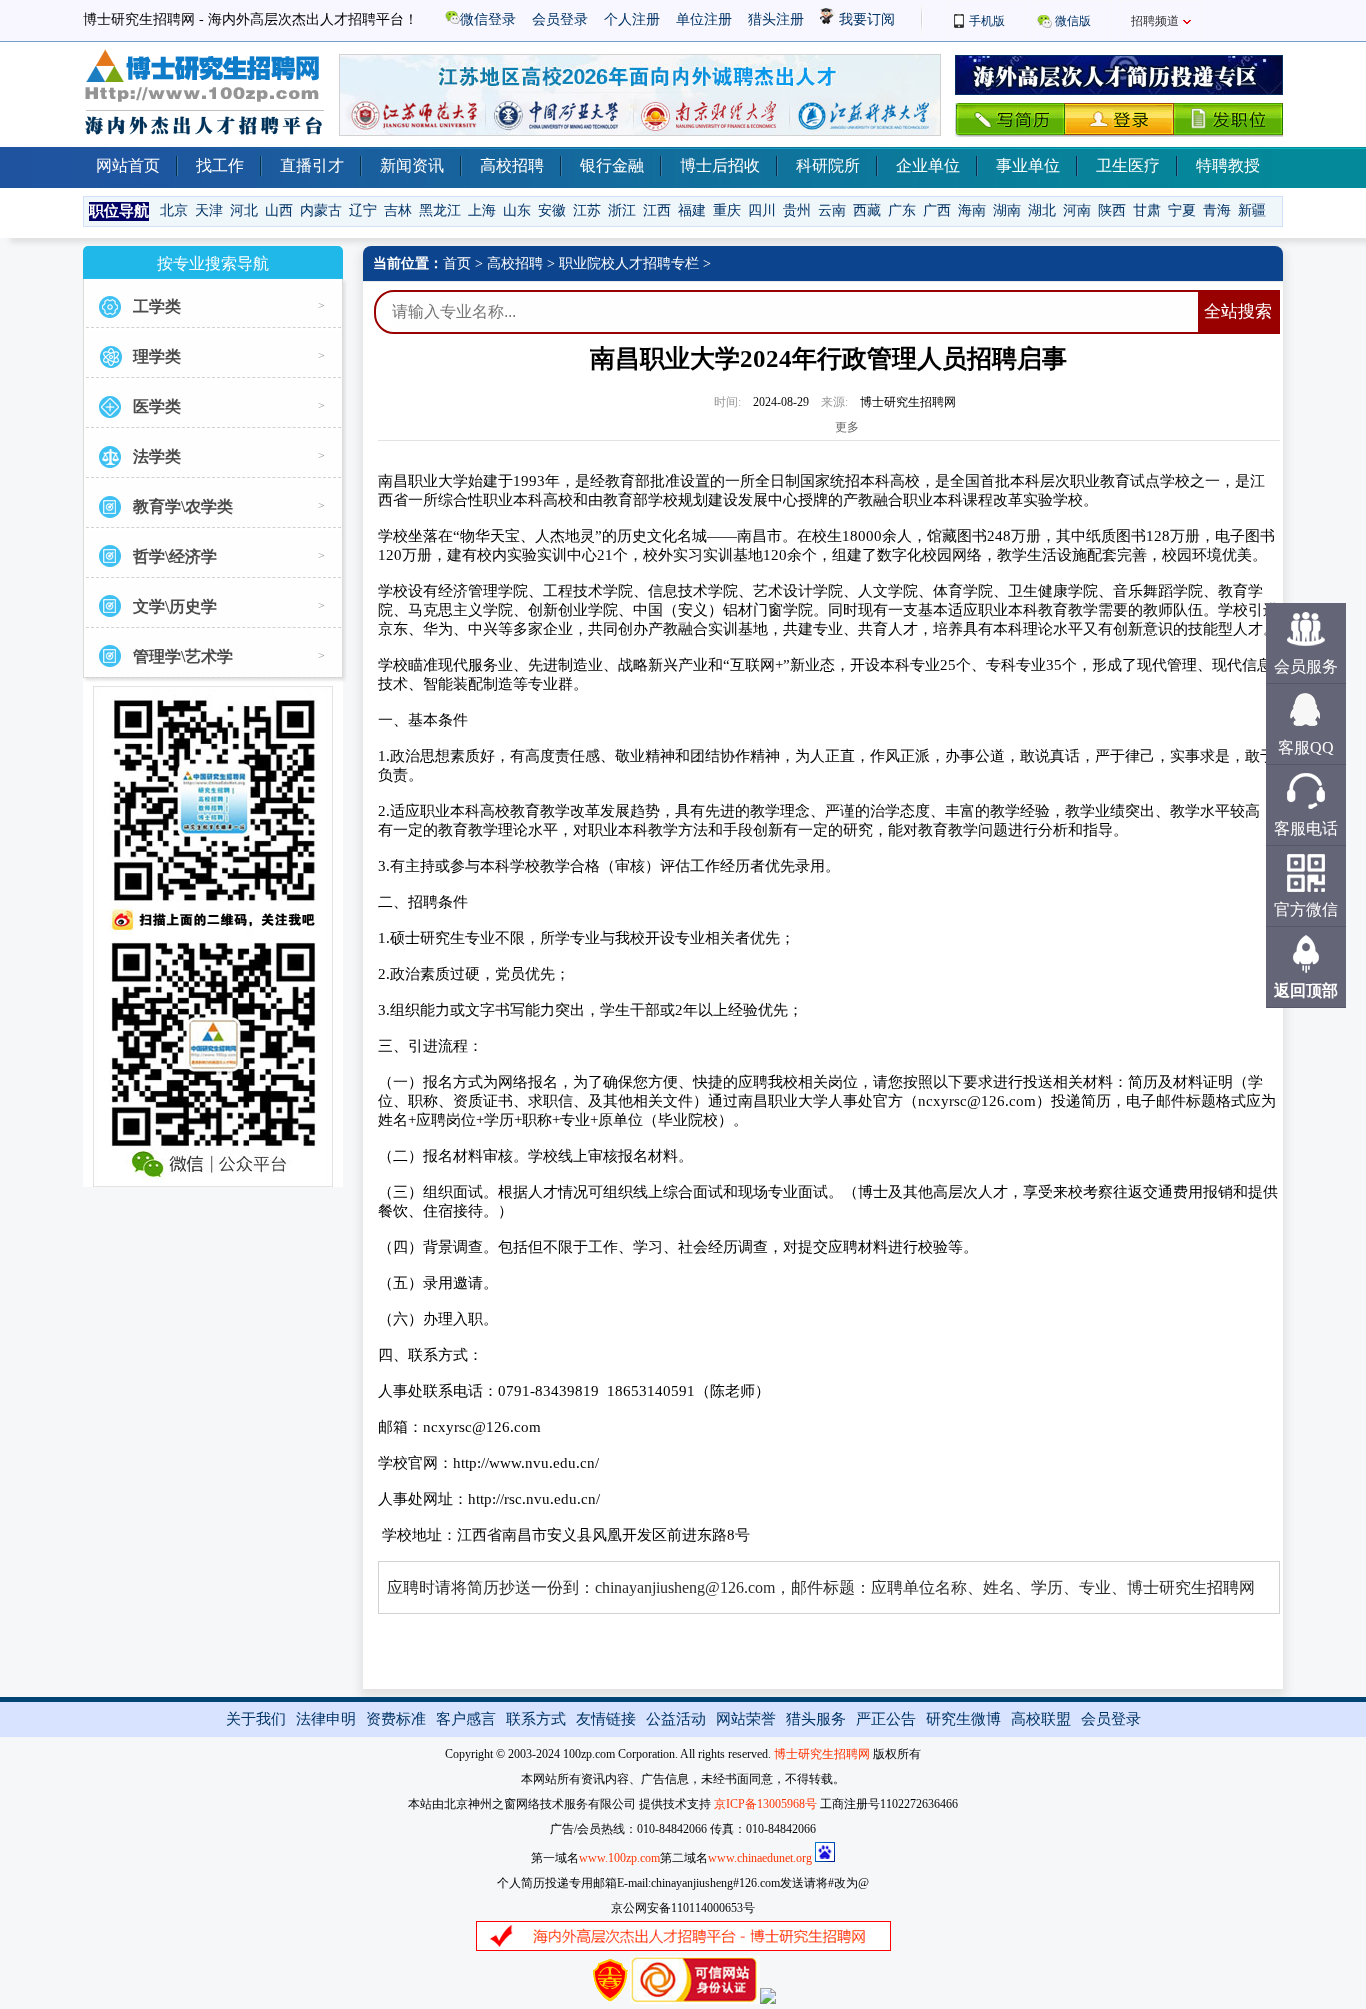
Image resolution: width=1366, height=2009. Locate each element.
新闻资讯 (412, 165)
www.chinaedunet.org (760, 1858)
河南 (1077, 210)
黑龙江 (440, 210)
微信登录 (488, 19)
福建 (692, 210)
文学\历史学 (175, 606)
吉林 (398, 210)
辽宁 (363, 210)
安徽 (552, 210)
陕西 (1112, 210)
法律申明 (326, 1719)
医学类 (157, 406)
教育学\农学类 (183, 506)
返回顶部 (1306, 990)
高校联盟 (1041, 1719)
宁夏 (1182, 210)
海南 (972, 210)
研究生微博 (963, 1719)
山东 (517, 210)
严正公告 (886, 1719)
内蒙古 (321, 210)
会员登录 (560, 19)
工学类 (157, 306)
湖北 (1042, 210)
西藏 (867, 210)
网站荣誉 (746, 1719)
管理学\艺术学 (183, 656)
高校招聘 (512, 165)
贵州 (797, 210)
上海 (482, 210)
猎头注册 (776, 19)
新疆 (1252, 210)
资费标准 (396, 1719)
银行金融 (612, 165)
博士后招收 (720, 165)
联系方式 (536, 1719)
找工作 (220, 165)
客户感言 (466, 1719)
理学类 (157, 356)
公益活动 (676, 1719)
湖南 (1007, 210)
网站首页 (128, 165)
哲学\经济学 (175, 556)
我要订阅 (865, 19)
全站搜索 (1238, 311)
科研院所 (828, 165)
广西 (937, 210)
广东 (902, 210)
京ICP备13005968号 (765, 1804)
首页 (457, 263)
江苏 (587, 210)
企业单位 (928, 165)
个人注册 (632, 19)
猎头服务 (816, 1719)
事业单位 (1028, 165)
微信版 (1073, 21)
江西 (657, 210)
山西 (279, 210)
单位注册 (704, 19)
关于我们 (256, 1719)
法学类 (157, 456)
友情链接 (606, 1719)
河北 (244, 210)
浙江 (622, 210)
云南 (832, 210)
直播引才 (312, 165)
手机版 (987, 21)
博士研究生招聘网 (822, 1754)
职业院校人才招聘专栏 (629, 263)
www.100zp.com (619, 1858)
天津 (209, 210)
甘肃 (1147, 210)
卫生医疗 (1128, 165)
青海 (1217, 210)
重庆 (727, 210)
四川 (762, 210)
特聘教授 (1228, 165)
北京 (174, 210)
